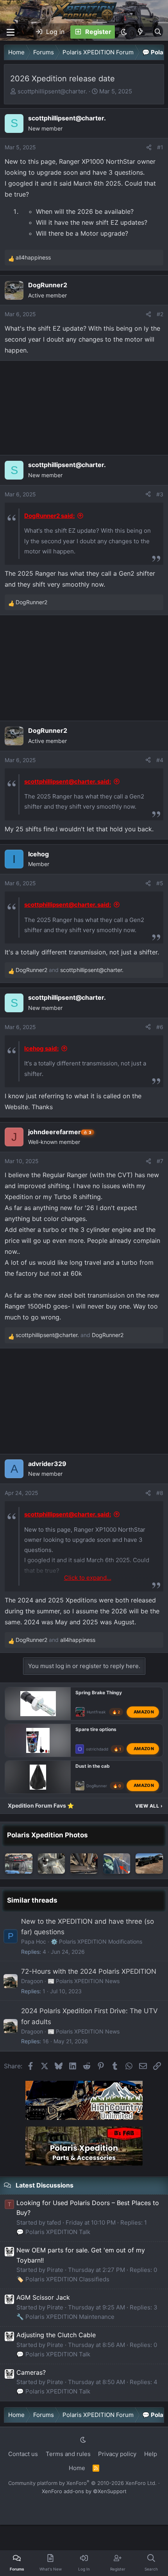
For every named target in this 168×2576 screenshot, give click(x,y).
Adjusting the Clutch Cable (56, 2335)
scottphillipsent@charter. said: (68, 781)
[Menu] (11, 32)
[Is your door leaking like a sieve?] (117, 1864)
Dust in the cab (93, 1766)
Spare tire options (96, 1729)
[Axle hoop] (84, 1864)
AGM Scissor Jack (43, 2297)
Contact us (23, 2454)
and (70, 970)
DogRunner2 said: (49, 516)
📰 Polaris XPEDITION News (84, 1981)
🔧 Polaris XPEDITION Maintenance (65, 2317)
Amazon (144, 1712)
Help (151, 2454)
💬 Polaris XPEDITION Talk (53, 2232)
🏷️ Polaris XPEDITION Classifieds (63, 2279)
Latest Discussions (45, 2185)
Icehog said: (41, 1048)
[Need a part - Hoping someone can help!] (19, 1864)
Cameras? (31, 2372)
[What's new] (140, 32)
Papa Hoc (34, 1941)
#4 (160, 760)
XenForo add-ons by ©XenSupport (84, 2491)
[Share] (149, 147)
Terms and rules (68, 2454)
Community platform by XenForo (82, 2483)
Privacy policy (117, 2454)
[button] (124, 32)
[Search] (158, 32)
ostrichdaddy (98, 1749)
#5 (160, 883)
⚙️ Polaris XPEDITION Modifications (97, 1941)
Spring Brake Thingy (99, 1693)
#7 (160, 1161)
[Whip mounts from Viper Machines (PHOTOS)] (52, 1864)
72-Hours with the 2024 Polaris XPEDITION (89, 1971)
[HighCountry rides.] (149, 1864)
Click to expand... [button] (88, 1578)
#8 (160, 1493)
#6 (160, 1027)
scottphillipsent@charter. (52, 91)
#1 (160, 147)
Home (77, 2468)
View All (149, 1806)
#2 (160, 314)
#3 (160, 494)
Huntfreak (96, 1712)
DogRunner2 (98, 1786)
